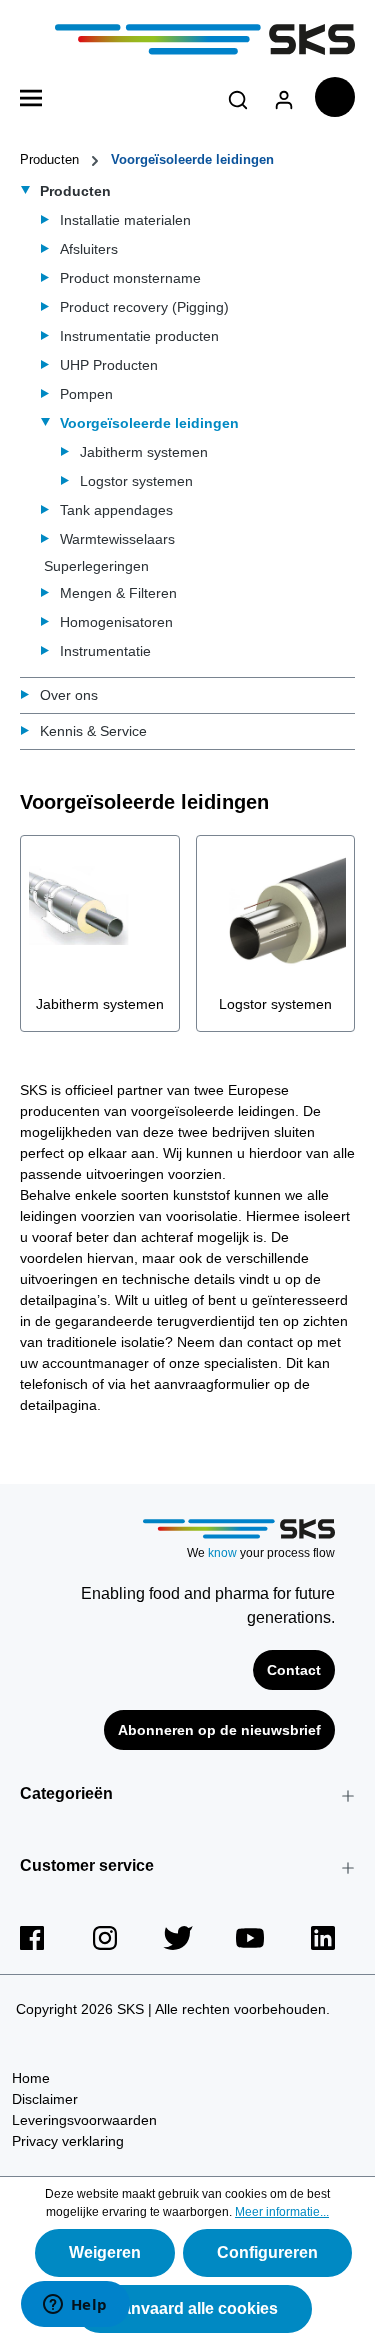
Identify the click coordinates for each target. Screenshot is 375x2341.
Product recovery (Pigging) (144, 307)
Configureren (267, 2252)
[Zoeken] (238, 96)
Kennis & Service (93, 731)
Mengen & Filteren (118, 593)
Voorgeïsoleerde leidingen (149, 423)
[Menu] (31, 96)
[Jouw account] (284, 96)
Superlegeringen (96, 566)
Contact (294, 1670)
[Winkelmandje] (335, 97)
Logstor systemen (136, 481)
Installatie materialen (125, 220)
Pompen (86, 394)
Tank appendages (116, 510)
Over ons (69, 695)
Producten (75, 191)
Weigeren (105, 2252)
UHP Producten (109, 365)
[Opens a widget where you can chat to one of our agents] (75, 2306)
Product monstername (130, 278)
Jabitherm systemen (144, 452)
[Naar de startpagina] (187, 39)
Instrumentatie (105, 651)
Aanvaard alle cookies (194, 2308)
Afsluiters (89, 249)
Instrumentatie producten (139, 336)
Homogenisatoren (116, 622)
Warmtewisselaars (117, 539)
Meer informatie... (282, 2212)
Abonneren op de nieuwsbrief (219, 1730)
